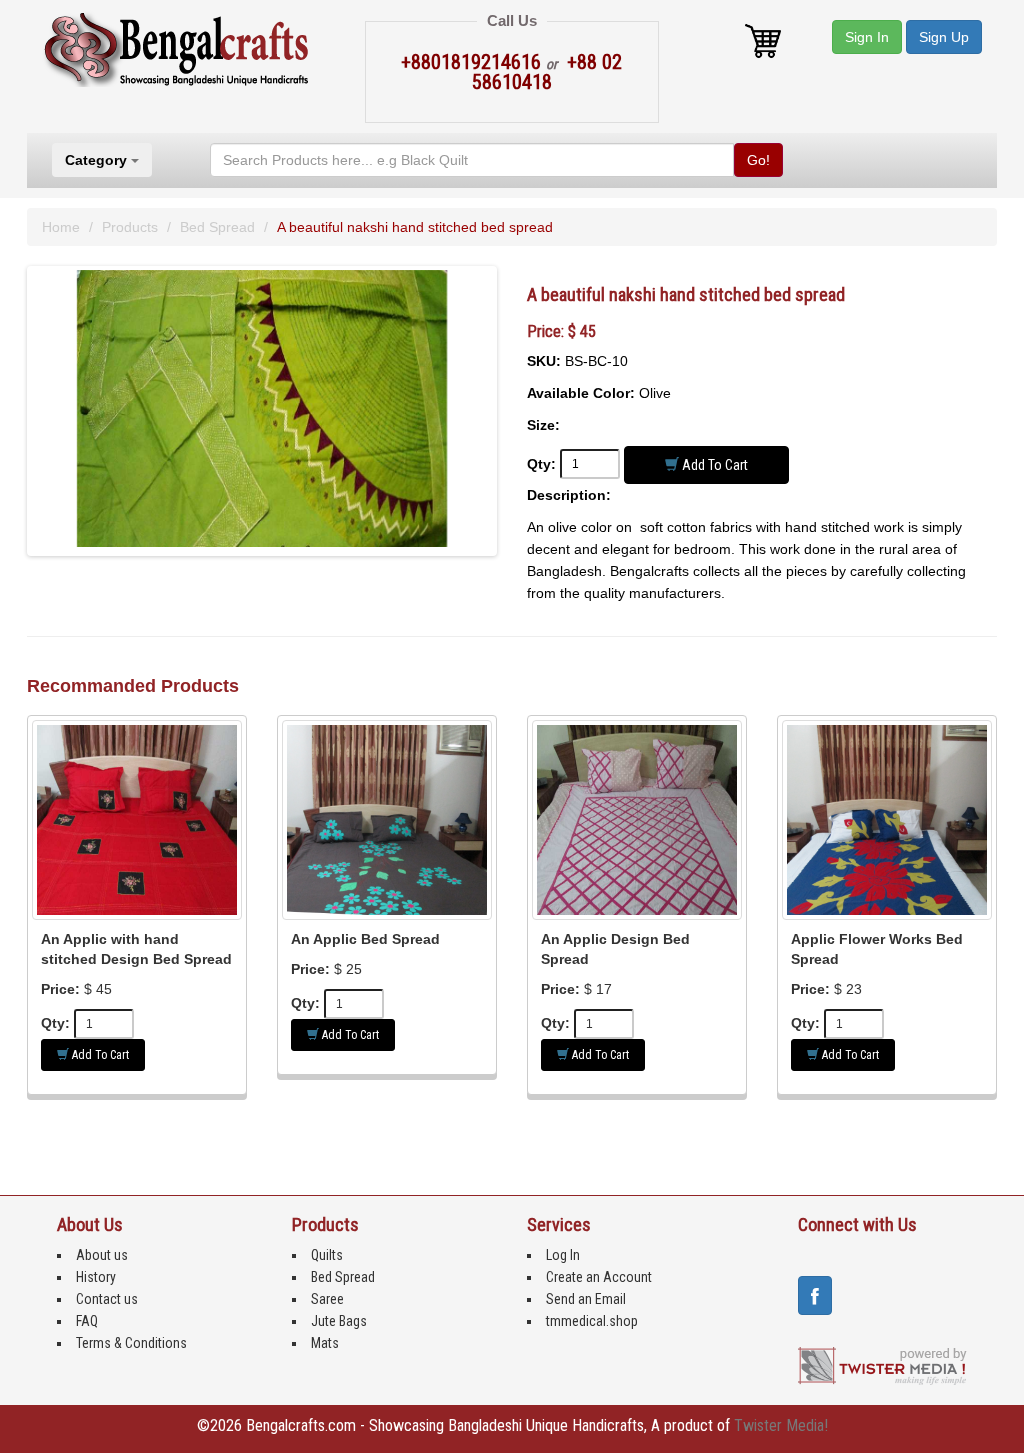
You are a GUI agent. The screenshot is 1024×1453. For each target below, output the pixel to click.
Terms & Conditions (131, 1343)
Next (528, 428)
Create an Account (599, 1277)
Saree (327, 1299)
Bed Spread (217, 227)
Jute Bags (339, 1321)
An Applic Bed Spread (365, 939)
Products (130, 227)
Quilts (327, 1255)
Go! (758, 160)
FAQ (87, 1321)
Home (61, 227)
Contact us (107, 1299)
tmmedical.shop (592, 1321)
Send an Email (586, 1299)
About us (102, 1255)
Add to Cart (713, 465)
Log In (563, 1255)
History (96, 1277)
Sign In (867, 37)
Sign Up (944, 37)
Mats (325, 1343)
